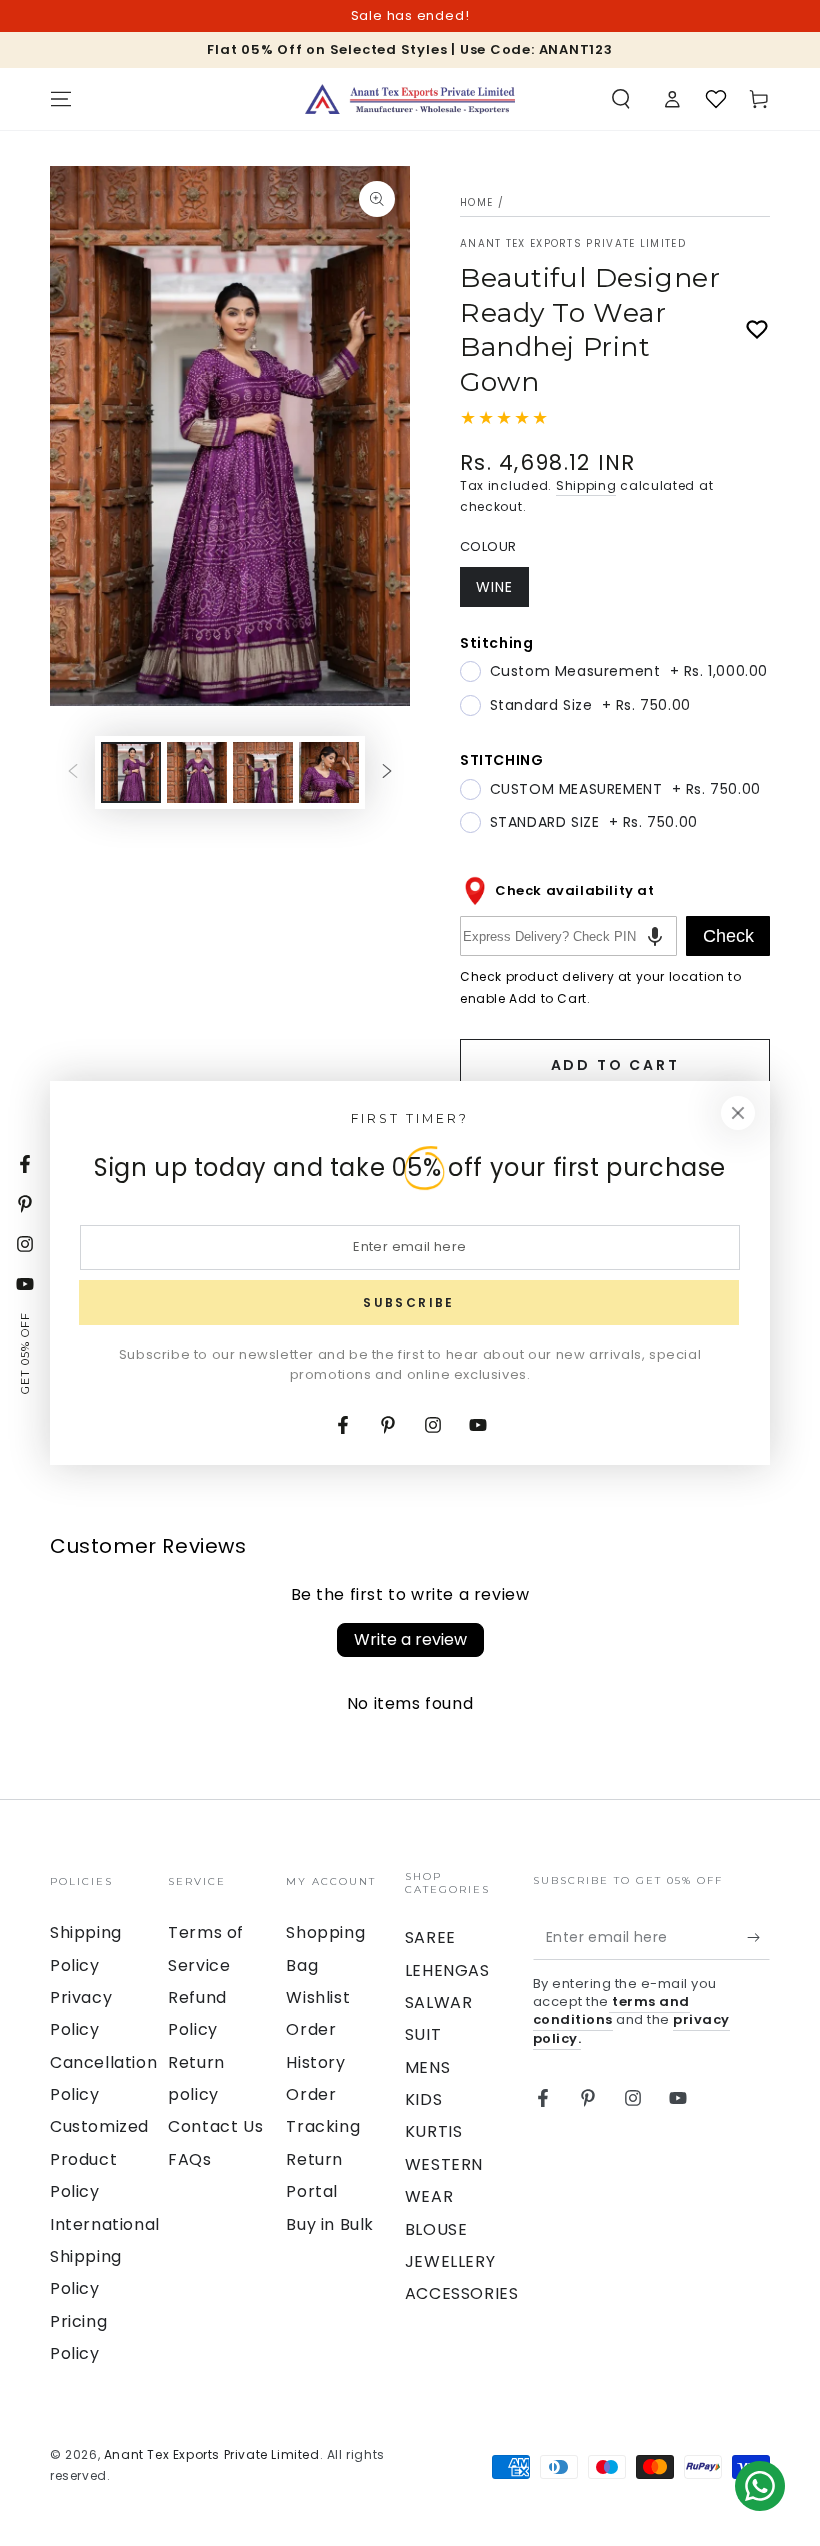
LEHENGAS (447, 1970)
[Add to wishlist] (757, 330)
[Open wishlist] (716, 99)
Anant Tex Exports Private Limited (573, 244)
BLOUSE (436, 2229)
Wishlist (318, 1997)
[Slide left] (73, 773)
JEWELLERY (450, 2261)
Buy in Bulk (330, 2224)
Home (476, 202)
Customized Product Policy (99, 2159)
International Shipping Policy (105, 2257)
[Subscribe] (758, 1937)
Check (728, 936)
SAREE (430, 1937)
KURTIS (434, 2131)
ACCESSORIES (462, 2293)
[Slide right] (387, 773)
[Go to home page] (410, 99)
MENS (427, 2067)
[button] (621, 99)
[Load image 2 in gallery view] (197, 772)
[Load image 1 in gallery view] (131, 772)
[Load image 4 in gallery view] (329, 772)
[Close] (738, 1113)
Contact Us (215, 2126)
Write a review (410, 1639)
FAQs (189, 2159)
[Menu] (61, 99)
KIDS (423, 2099)
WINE (502, 592)
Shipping (586, 485)
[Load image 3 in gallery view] (263, 772)
